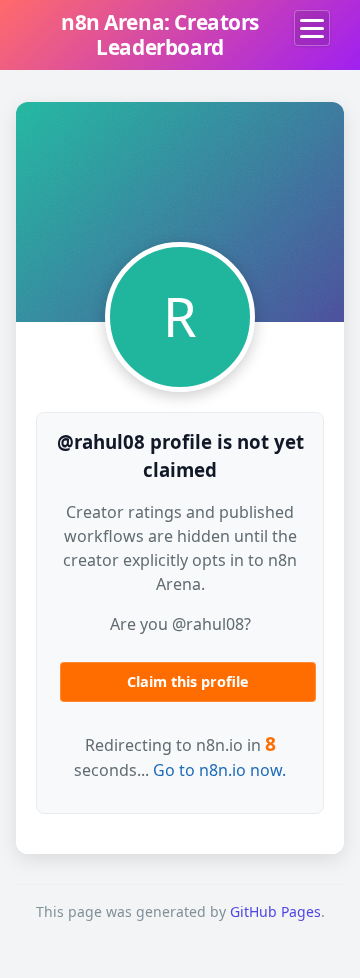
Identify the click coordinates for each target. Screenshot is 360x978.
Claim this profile (188, 681)
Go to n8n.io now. (219, 770)
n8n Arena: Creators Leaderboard (160, 34)
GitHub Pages (275, 911)
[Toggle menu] (312, 28)
